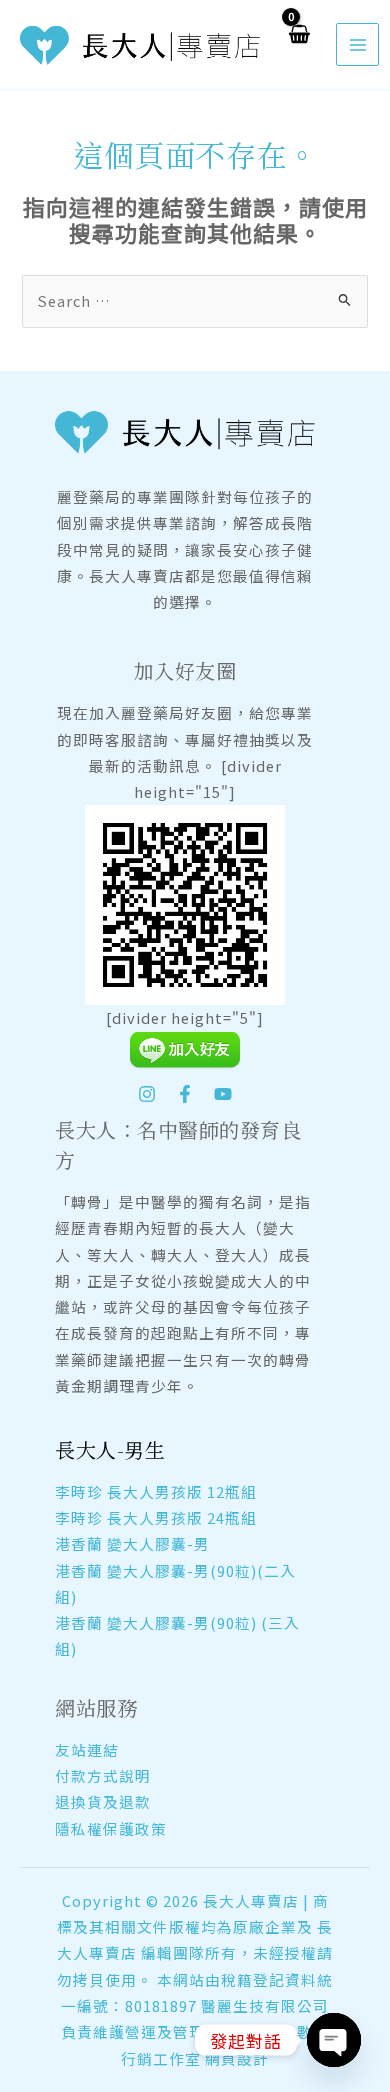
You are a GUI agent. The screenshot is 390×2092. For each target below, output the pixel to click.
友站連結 (87, 1749)
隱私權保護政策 (111, 1828)
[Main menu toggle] (357, 44)
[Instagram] (147, 1094)
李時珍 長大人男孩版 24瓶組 (156, 1517)
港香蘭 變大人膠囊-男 (132, 1543)
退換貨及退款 (103, 1801)
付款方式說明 (103, 1775)
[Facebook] (185, 1094)
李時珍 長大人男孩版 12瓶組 (156, 1491)
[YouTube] (223, 1094)
